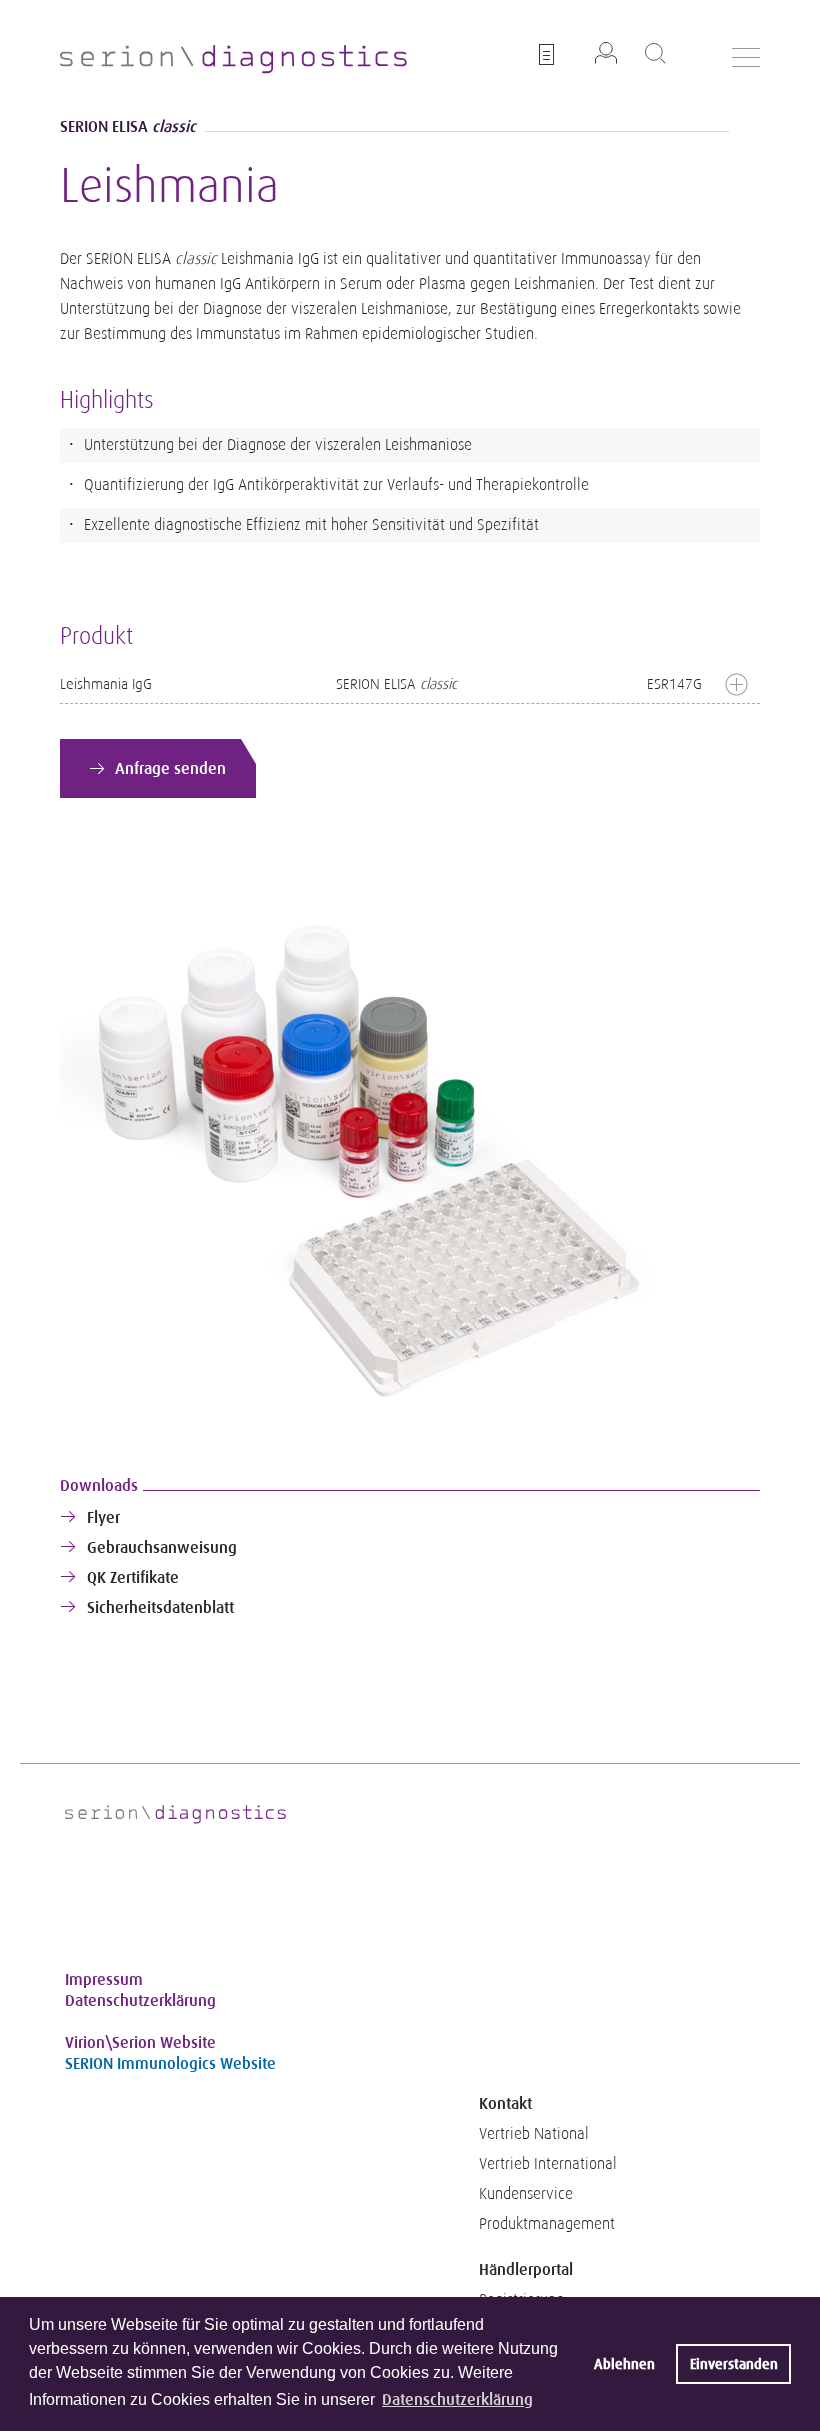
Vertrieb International (548, 2164)
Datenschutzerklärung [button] (457, 2399)
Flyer (103, 1517)
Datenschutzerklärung (140, 2000)
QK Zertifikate (133, 1577)
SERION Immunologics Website (170, 2063)
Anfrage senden (170, 768)
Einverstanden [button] (734, 2364)
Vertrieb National (534, 2134)
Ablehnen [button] (624, 2364)
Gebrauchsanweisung (162, 1547)
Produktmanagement (547, 2224)
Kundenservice (526, 2194)
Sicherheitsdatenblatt (160, 1607)
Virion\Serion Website (140, 2042)
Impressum (104, 1979)
